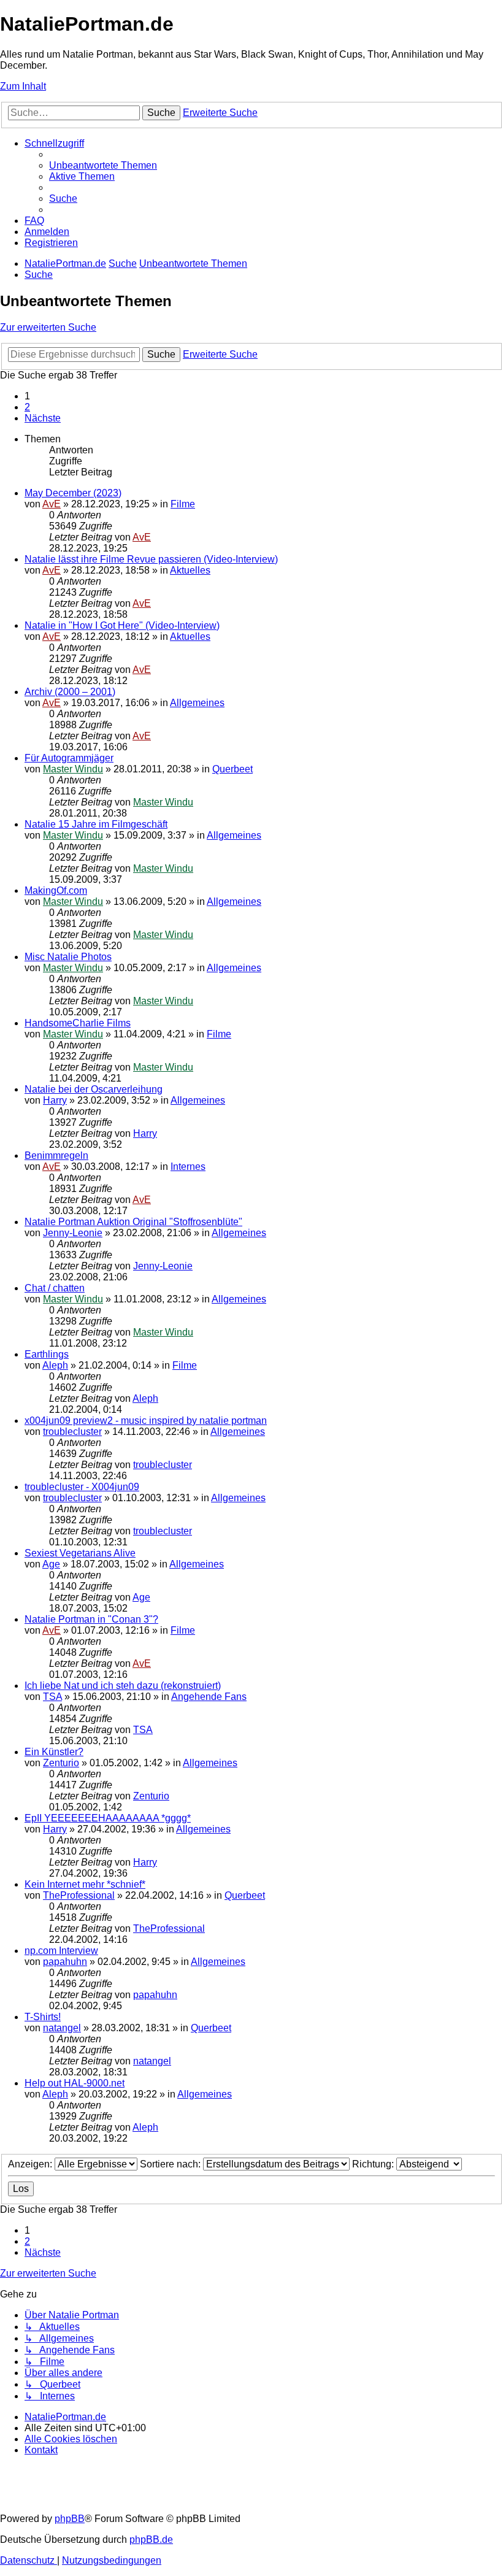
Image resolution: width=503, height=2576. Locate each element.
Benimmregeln (56, 1155)
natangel (62, 2028)
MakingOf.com (56, 890)
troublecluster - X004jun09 (82, 1487)
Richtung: (374, 2164)
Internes (188, 1167)
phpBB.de (151, 2539)
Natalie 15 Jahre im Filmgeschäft (96, 824)
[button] (43, 418)
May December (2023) (73, 493)
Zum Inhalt (23, 86)
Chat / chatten (55, 1288)
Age (51, 1564)
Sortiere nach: (171, 2164)
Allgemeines (197, 703)
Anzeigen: (31, 2164)
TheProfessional (79, 1895)
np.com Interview (61, 1951)
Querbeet (232, 769)
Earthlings (47, 1354)
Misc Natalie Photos (68, 957)
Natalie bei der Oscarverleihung (94, 1089)
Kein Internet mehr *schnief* (85, 1884)
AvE (52, 504)
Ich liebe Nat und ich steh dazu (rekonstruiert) (123, 1686)
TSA (52, 1697)
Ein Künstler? (54, 1752)
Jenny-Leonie (73, 1233)
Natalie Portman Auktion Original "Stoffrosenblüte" (133, 1222)
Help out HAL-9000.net (75, 2083)
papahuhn (65, 1962)
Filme (183, 504)
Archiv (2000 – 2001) (70, 692)
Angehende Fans (209, 1697)
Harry (55, 1100)
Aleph (55, 1365)
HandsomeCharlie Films (78, 1023)
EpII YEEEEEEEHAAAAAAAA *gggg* (108, 1818)
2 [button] (27, 407)
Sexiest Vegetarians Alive (80, 1553)
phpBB (70, 2519)
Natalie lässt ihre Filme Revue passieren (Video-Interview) (151, 559)
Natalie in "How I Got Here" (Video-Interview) (122, 625)
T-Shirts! (43, 2017)
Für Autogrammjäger (69, 758)
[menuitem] (103, 165)
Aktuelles (190, 570)
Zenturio (61, 1763)
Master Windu (73, 769)
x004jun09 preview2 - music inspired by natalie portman (146, 1421)
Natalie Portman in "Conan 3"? (91, 1619)
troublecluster (72, 1432)
